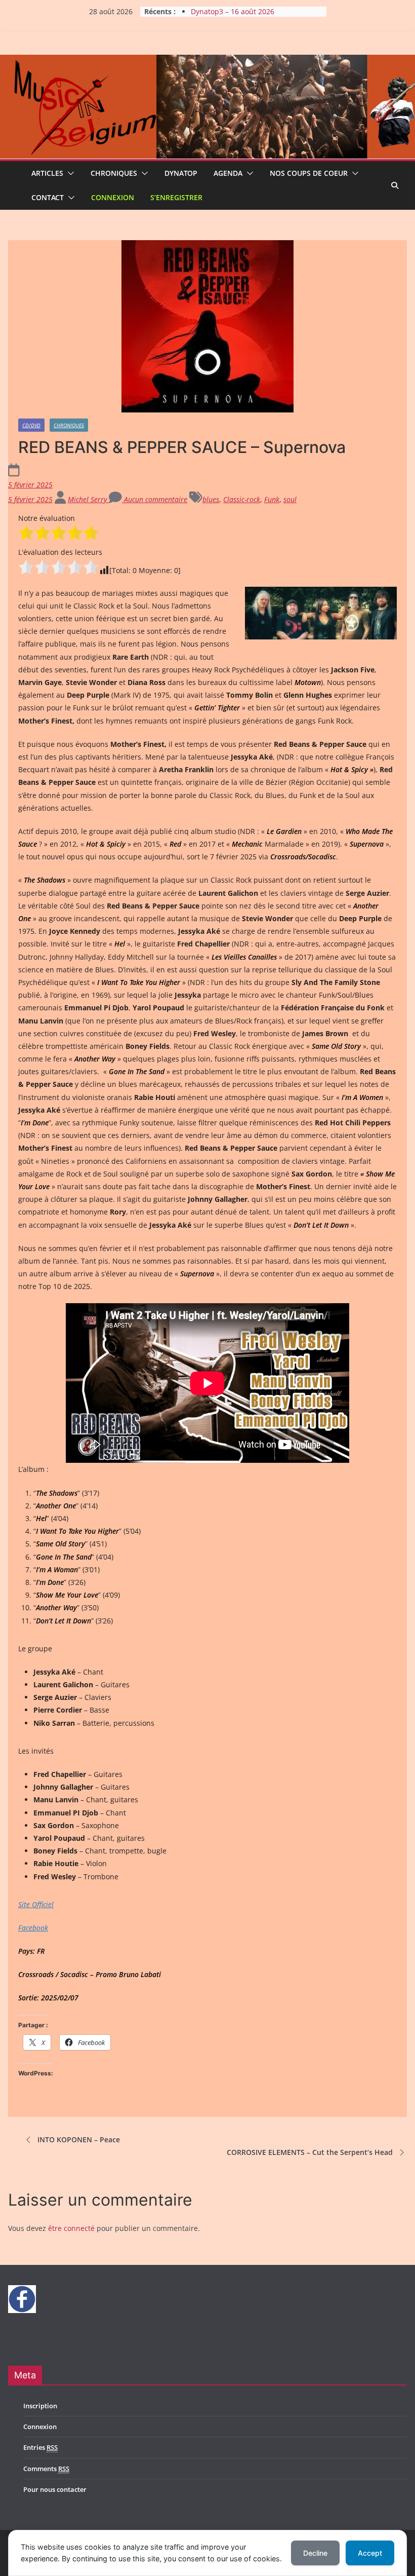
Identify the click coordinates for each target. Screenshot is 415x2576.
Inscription (40, 2406)
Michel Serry (88, 499)
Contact (48, 197)
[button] (69, 173)
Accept (370, 2553)
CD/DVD (31, 425)
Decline (315, 2553)
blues (211, 499)
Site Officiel (36, 1904)
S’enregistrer (176, 197)
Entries (40, 2447)
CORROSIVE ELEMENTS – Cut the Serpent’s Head (310, 2152)
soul (290, 499)
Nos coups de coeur (309, 173)
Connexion (113, 197)
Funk (272, 499)
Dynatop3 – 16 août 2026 (233, 11)
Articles (47, 173)
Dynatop (181, 173)
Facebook (33, 1928)
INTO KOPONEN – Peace (79, 2139)
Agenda (228, 173)
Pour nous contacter (55, 2489)
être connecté (71, 2228)
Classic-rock (242, 499)
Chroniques (114, 173)
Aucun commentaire (155, 499)
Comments (46, 2469)
